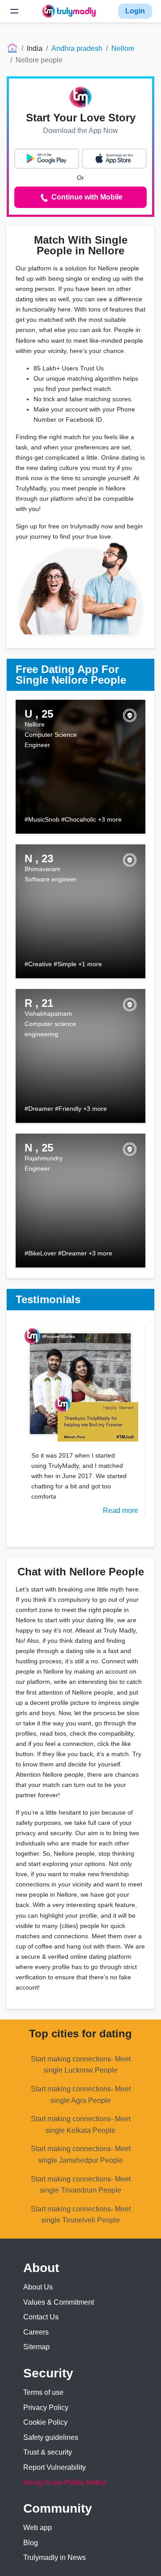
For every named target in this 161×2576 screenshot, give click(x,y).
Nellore (123, 48)
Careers (36, 2332)
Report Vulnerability (55, 2467)
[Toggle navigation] (14, 11)
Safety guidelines (51, 2437)
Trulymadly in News (55, 2557)
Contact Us (41, 2317)
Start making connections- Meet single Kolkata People (81, 2125)
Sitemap (36, 2347)
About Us (38, 2287)
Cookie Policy (45, 2422)
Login (135, 11)
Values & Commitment (59, 2302)
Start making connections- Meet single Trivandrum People (81, 2185)
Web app (38, 2528)
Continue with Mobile (86, 197)
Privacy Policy (46, 2408)
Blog (31, 2543)
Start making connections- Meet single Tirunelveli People (81, 2215)
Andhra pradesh (77, 48)
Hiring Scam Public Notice (65, 2483)
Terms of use (43, 2392)
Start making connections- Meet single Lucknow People (81, 2065)
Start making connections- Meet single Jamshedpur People (81, 2154)
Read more (121, 1510)
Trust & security (48, 2452)
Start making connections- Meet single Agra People (81, 2095)
